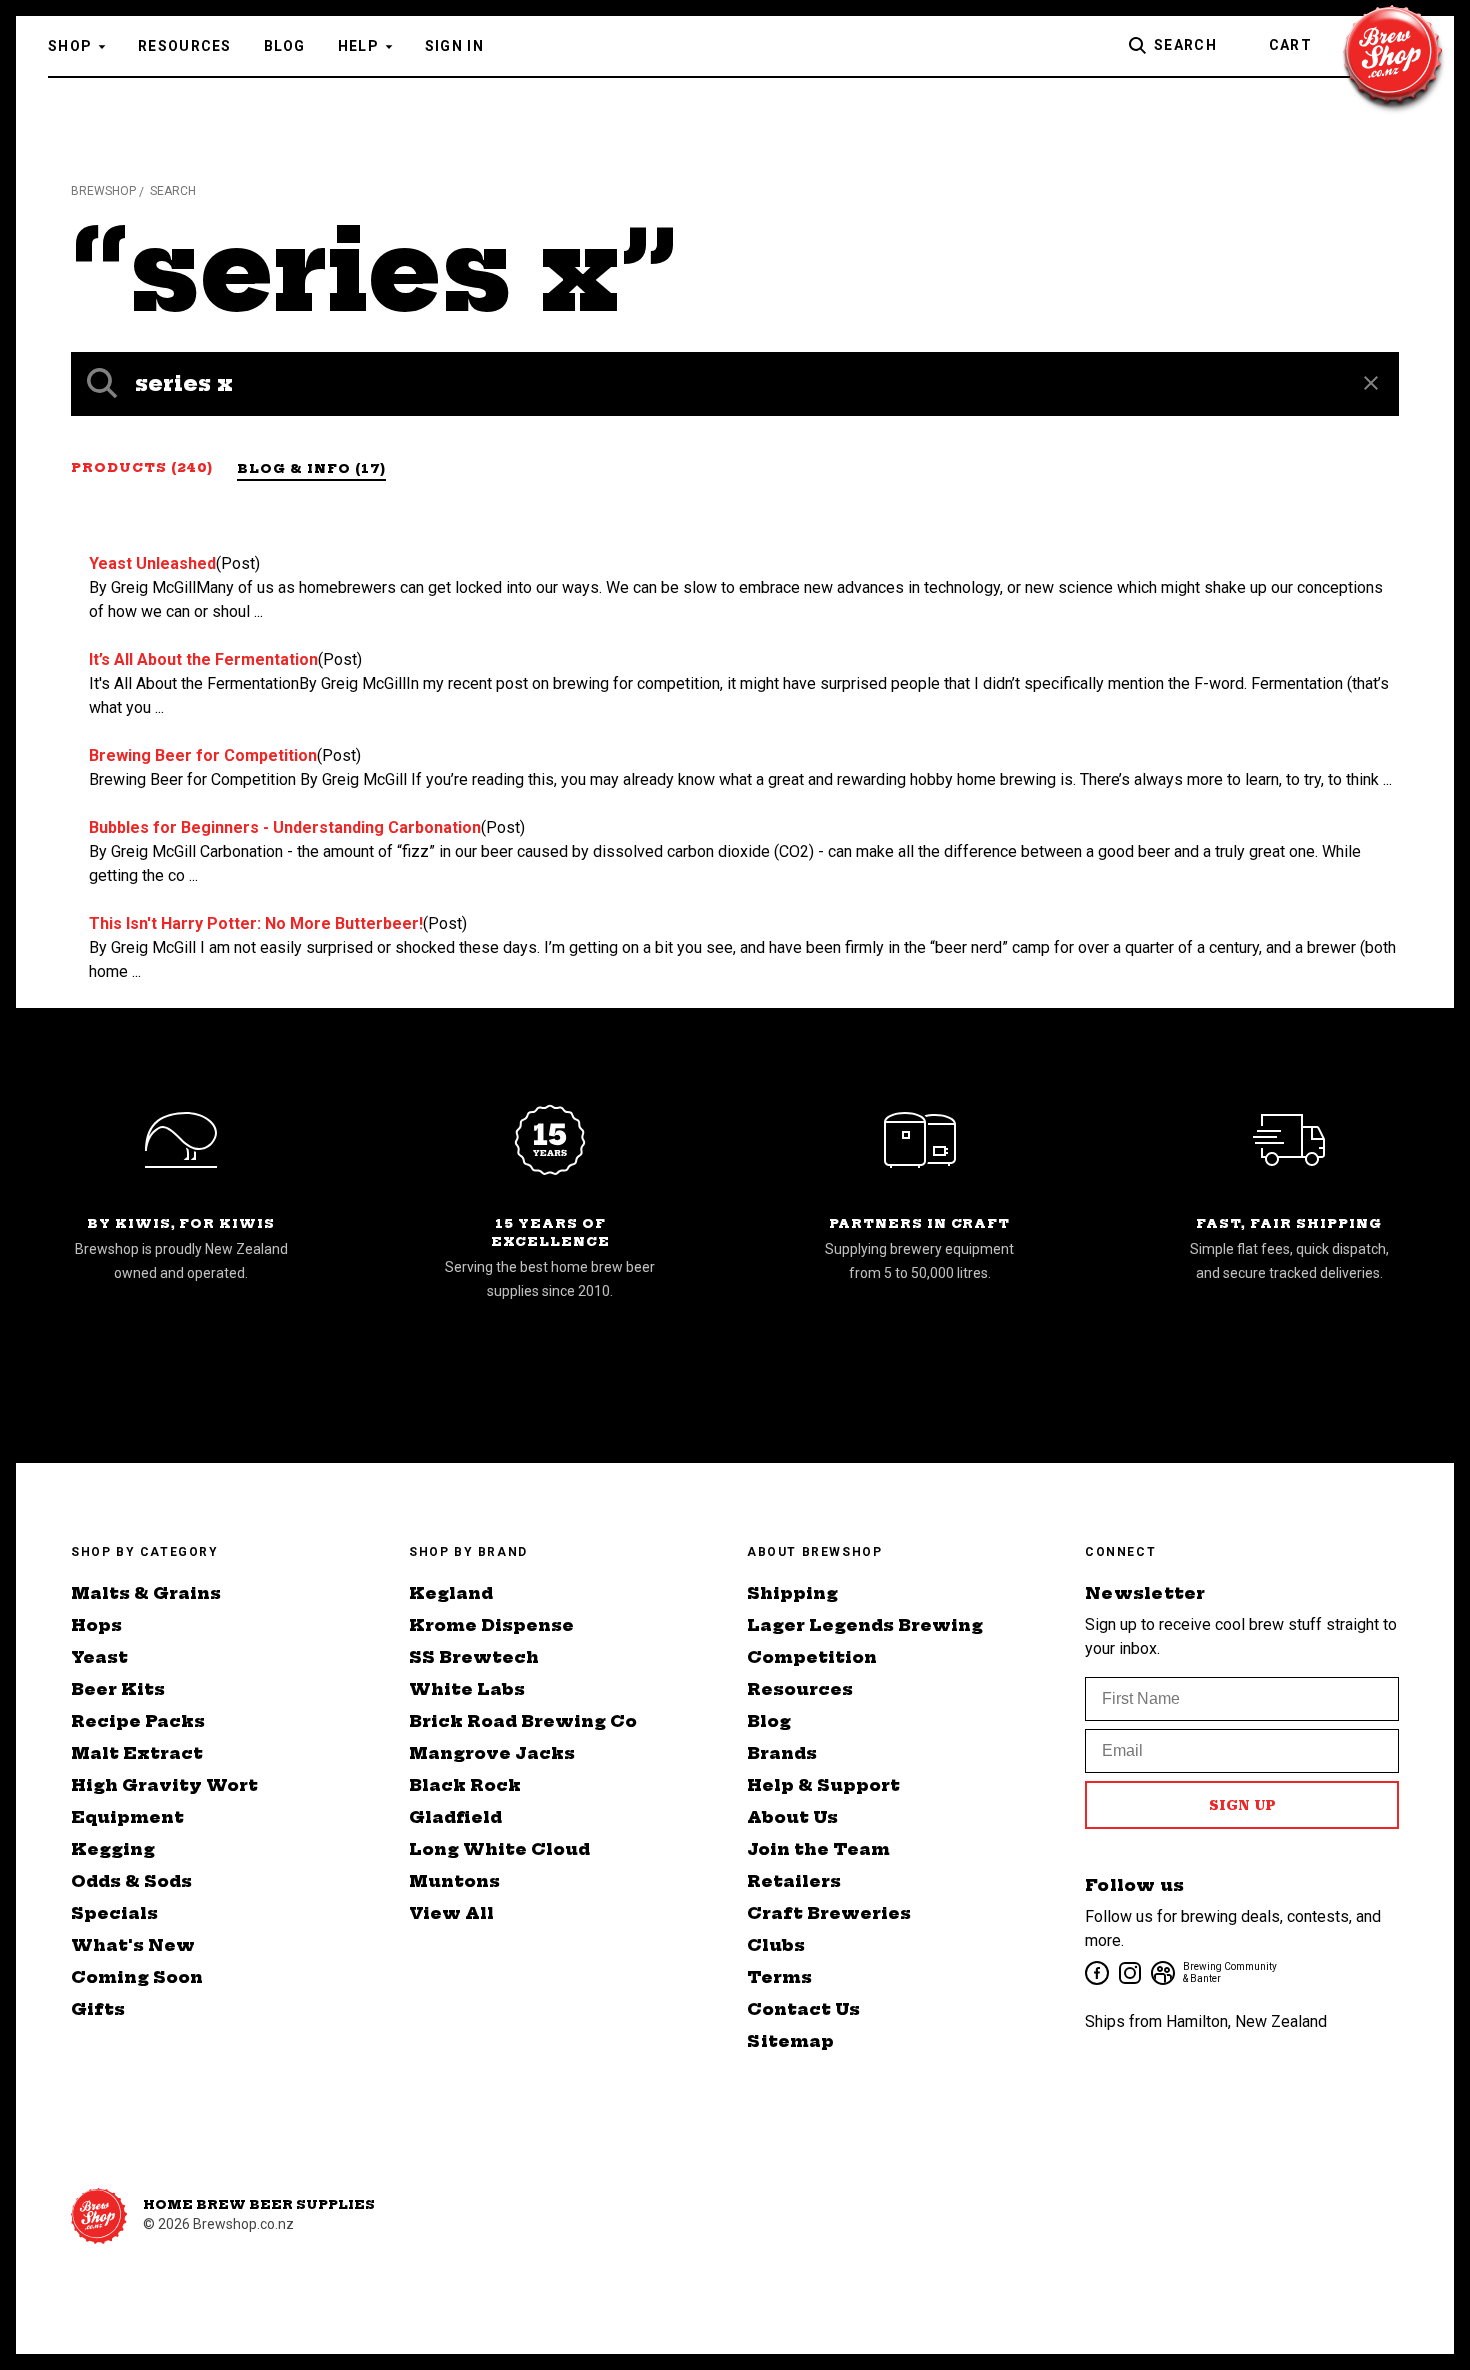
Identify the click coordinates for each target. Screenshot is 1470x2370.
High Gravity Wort (164, 1785)
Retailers (794, 1881)
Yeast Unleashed (152, 563)
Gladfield (455, 1817)
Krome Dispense (491, 1625)
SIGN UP (1242, 1805)
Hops (96, 1625)
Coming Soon (137, 1977)
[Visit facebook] (1095, 1971)
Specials (114, 1913)
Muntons (454, 1881)
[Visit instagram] (1128, 1971)
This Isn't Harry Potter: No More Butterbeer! (256, 923)
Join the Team (818, 1849)
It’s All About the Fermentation (203, 659)
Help (358, 46)
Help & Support (823, 1785)
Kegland (451, 1593)
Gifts (98, 2009)
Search (1185, 45)
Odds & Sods (131, 1881)
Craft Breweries (829, 1913)
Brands (782, 1753)
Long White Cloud (499, 1849)
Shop (70, 46)
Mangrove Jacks (492, 1753)
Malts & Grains (146, 1593)
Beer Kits (118, 1689)
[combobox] (735, 384)
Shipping (792, 1593)
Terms (779, 1977)
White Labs (467, 1689)
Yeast (99, 1657)
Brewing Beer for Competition (203, 755)
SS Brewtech (474, 1657)
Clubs (776, 1945)
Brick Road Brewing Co (523, 1721)
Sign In (454, 46)
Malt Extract (137, 1753)
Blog (285, 46)
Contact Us (803, 2009)
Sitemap (790, 2041)
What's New (133, 1945)
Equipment (127, 1817)
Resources (185, 46)
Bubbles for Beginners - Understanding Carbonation (285, 827)
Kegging (113, 1849)
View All (451, 1913)
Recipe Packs (138, 1721)
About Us (792, 1817)
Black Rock (465, 1785)
